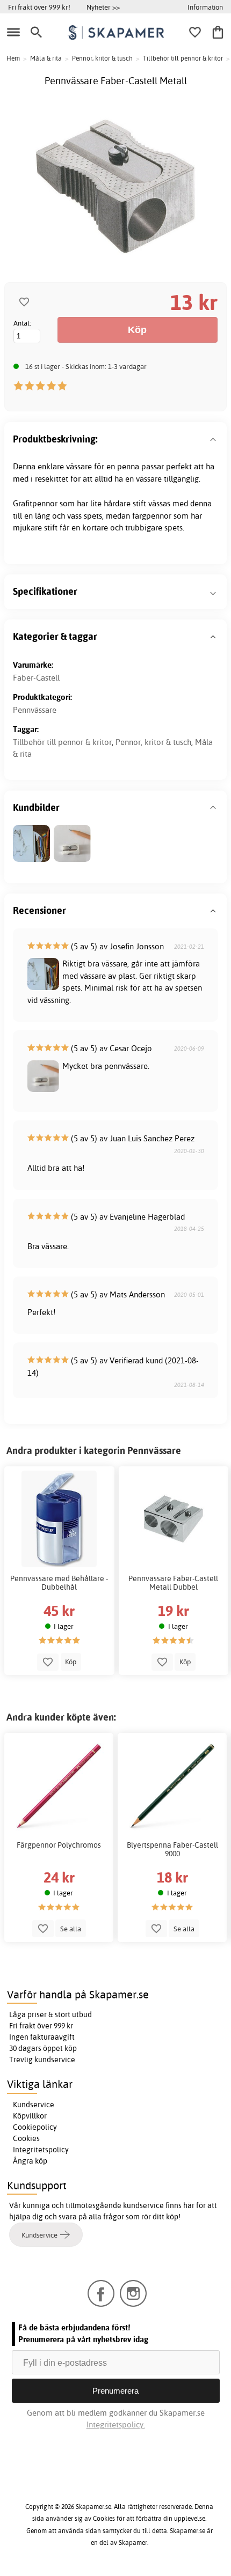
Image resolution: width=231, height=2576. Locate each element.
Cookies (26, 2138)
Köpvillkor (30, 2116)
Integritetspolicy (41, 2150)
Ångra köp (30, 2161)
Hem (13, 58)
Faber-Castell (36, 678)
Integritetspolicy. (116, 2424)
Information (205, 7)
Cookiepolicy (35, 2127)
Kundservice (34, 2105)
